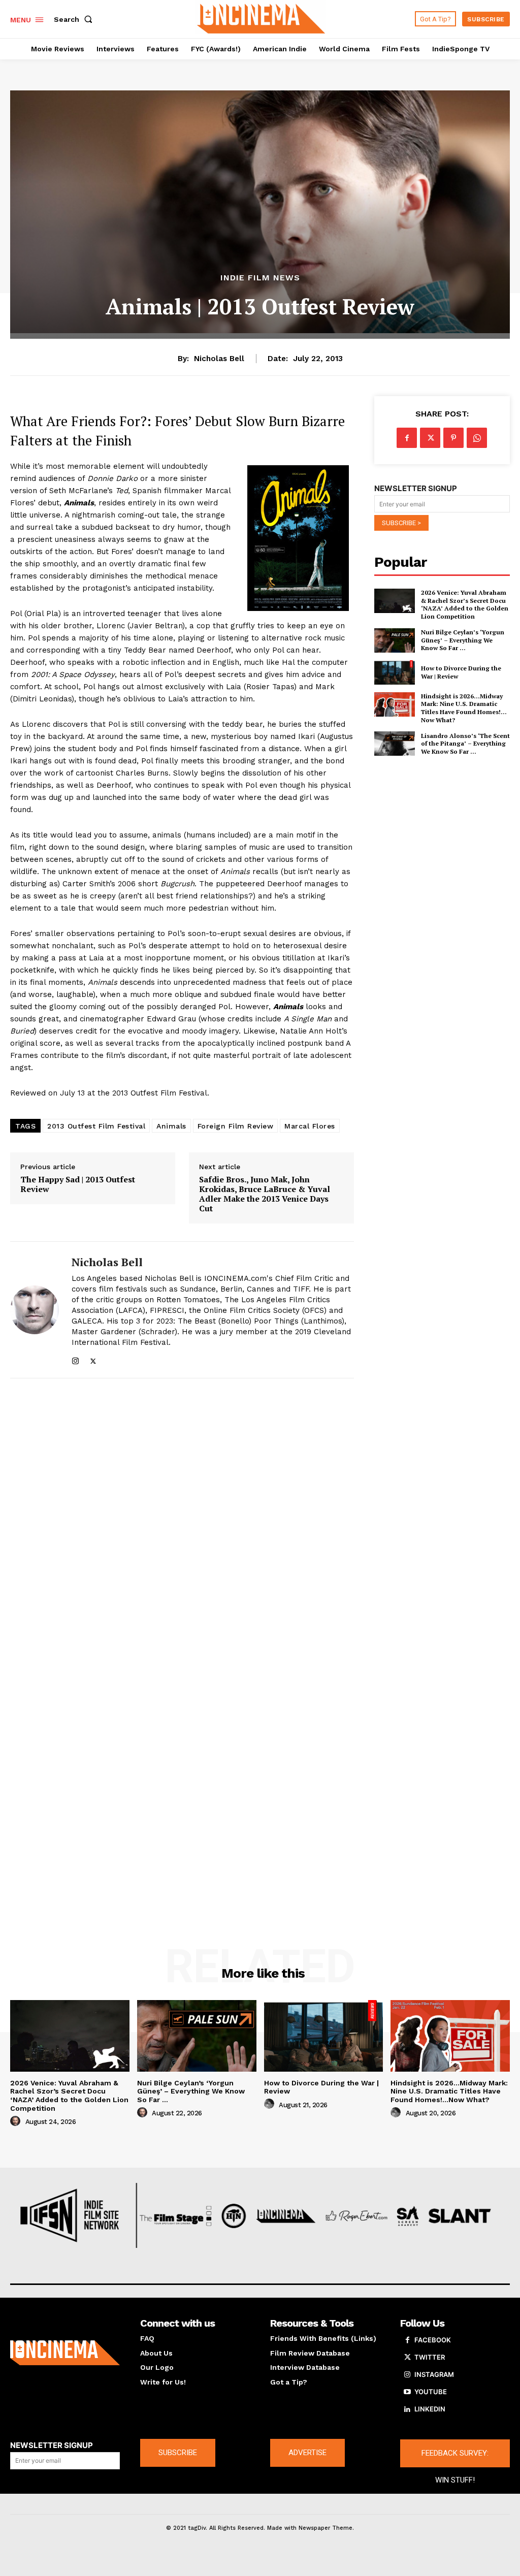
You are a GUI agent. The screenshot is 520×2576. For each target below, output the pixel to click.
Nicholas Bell (219, 359)
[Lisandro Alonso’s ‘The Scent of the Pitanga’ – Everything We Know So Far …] (395, 744)
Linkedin (430, 2409)
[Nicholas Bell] (35, 1310)
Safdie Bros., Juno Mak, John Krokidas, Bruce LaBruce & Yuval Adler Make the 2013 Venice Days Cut (265, 1194)
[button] (75, 19)
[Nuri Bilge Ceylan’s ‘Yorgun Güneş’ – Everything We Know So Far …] (395, 640)
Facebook (433, 2340)
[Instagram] (75, 1359)
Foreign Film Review (236, 1126)
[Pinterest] (453, 438)
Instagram (434, 2374)
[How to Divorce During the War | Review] (395, 672)
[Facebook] (407, 438)
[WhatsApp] (477, 438)
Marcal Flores (310, 1126)
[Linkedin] (407, 2409)
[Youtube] (407, 2392)
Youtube (431, 2392)
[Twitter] (93, 1359)
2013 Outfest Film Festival (96, 1126)
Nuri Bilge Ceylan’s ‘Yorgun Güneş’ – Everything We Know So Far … (463, 640)
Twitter (430, 2357)
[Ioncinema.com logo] (65, 2353)
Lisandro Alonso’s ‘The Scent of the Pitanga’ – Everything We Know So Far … (465, 744)
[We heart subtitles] (261, 18)
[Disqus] (182, 1523)
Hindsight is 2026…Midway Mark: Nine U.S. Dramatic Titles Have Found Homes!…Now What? (464, 708)
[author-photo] (17, 2121)
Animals (171, 1126)
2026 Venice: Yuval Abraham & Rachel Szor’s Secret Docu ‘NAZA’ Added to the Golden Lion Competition (465, 604)
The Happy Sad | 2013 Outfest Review (78, 1184)
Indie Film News (260, 278)
